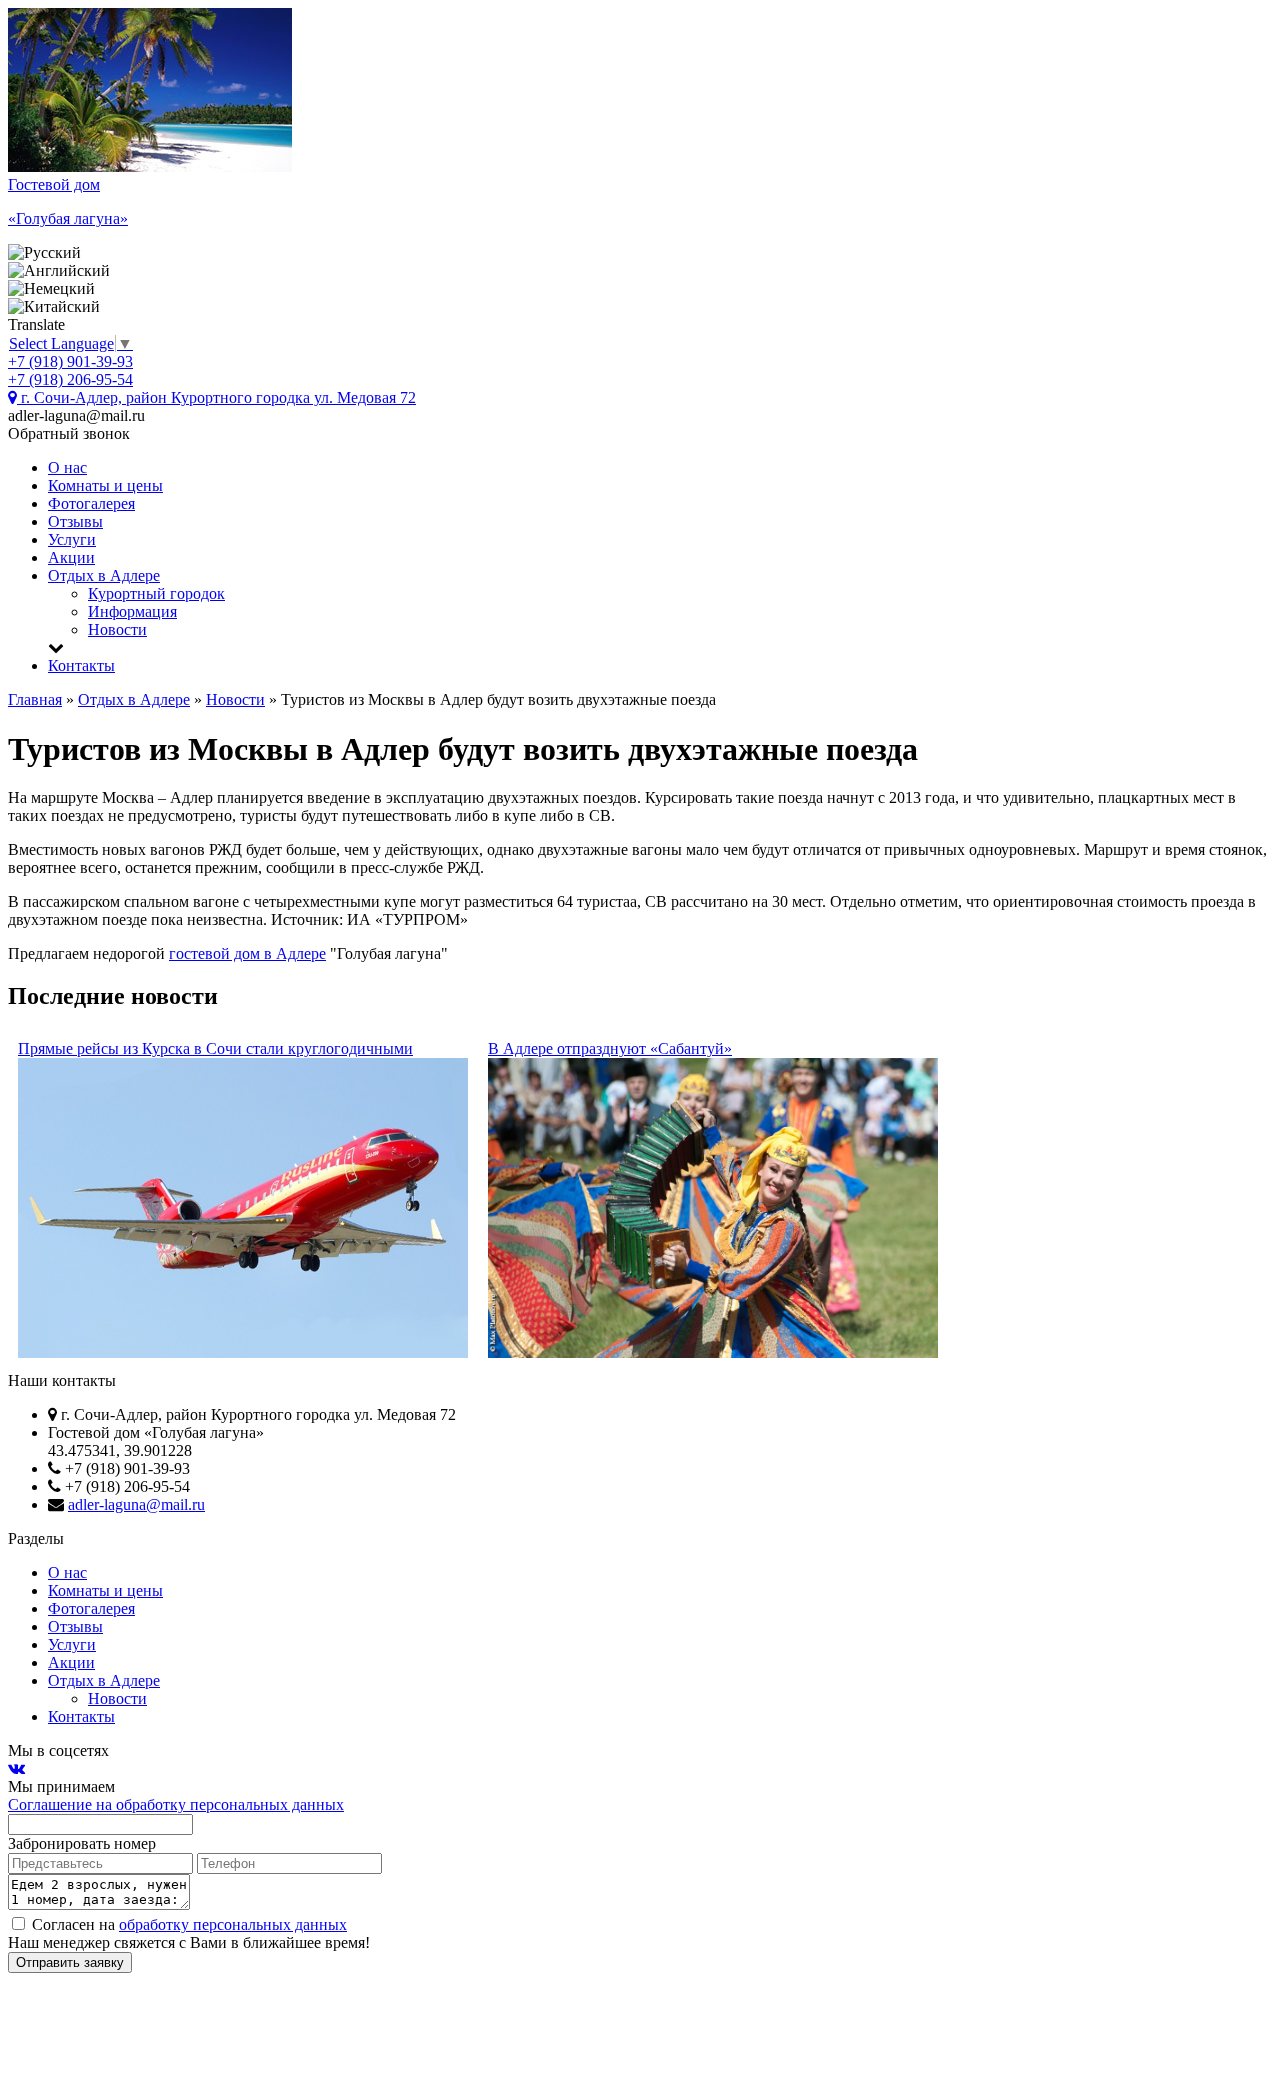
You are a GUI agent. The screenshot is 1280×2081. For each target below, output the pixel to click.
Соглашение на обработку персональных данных (176, 1804)
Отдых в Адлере (104, 575)
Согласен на (187, 1924)
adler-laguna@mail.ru (136, 1504)
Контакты (81, 665)
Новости (117, 629)
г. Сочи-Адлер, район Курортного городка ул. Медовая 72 (216, 397)
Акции (71, 557)
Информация (132, 611)
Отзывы (75, 521)
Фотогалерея (91, 503)
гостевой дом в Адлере (247, 953)
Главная (35, 699)
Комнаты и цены (105, 485)
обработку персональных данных (233, 1924)
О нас (67, 467)
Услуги (72, 539)
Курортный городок (156, 593)
